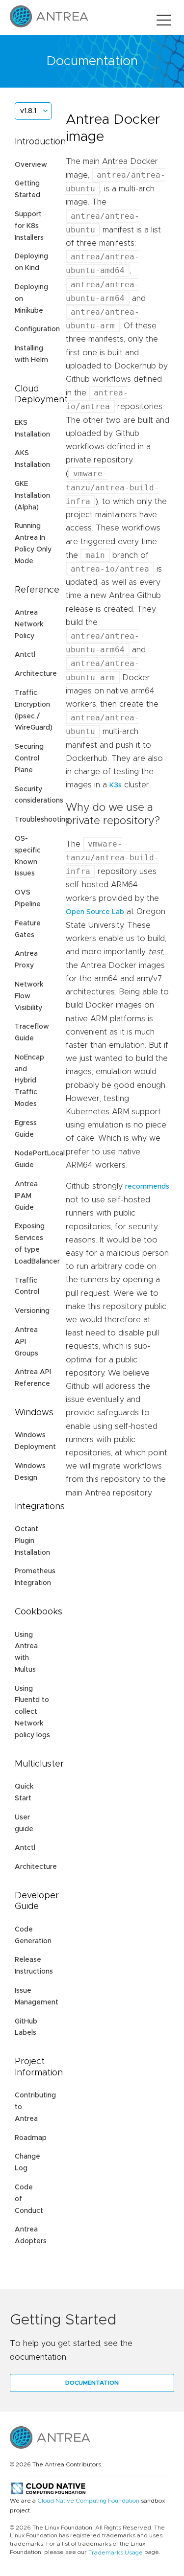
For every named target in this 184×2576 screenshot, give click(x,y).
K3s (116, 785)
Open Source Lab (95, 912)
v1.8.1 (28, 111)
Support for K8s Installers (29, 226)
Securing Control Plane (29, 759)
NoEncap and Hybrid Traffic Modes (29, 1081)
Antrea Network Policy (29, 624)
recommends (147, 1187)
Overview (31, 165)
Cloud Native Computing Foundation (88, 2501)
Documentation (92, 2383)
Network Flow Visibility (29, 996)
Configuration (37, 329)
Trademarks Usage (116, 2553)
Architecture (36, 674)
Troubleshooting (42, 820)
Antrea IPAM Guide (26, 1196)
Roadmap (31, 2138)
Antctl (25, 655)
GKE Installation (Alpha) (32, 496)
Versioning (32, 1311)
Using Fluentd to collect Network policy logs (32, 1712)
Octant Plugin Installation (32, 1541)
